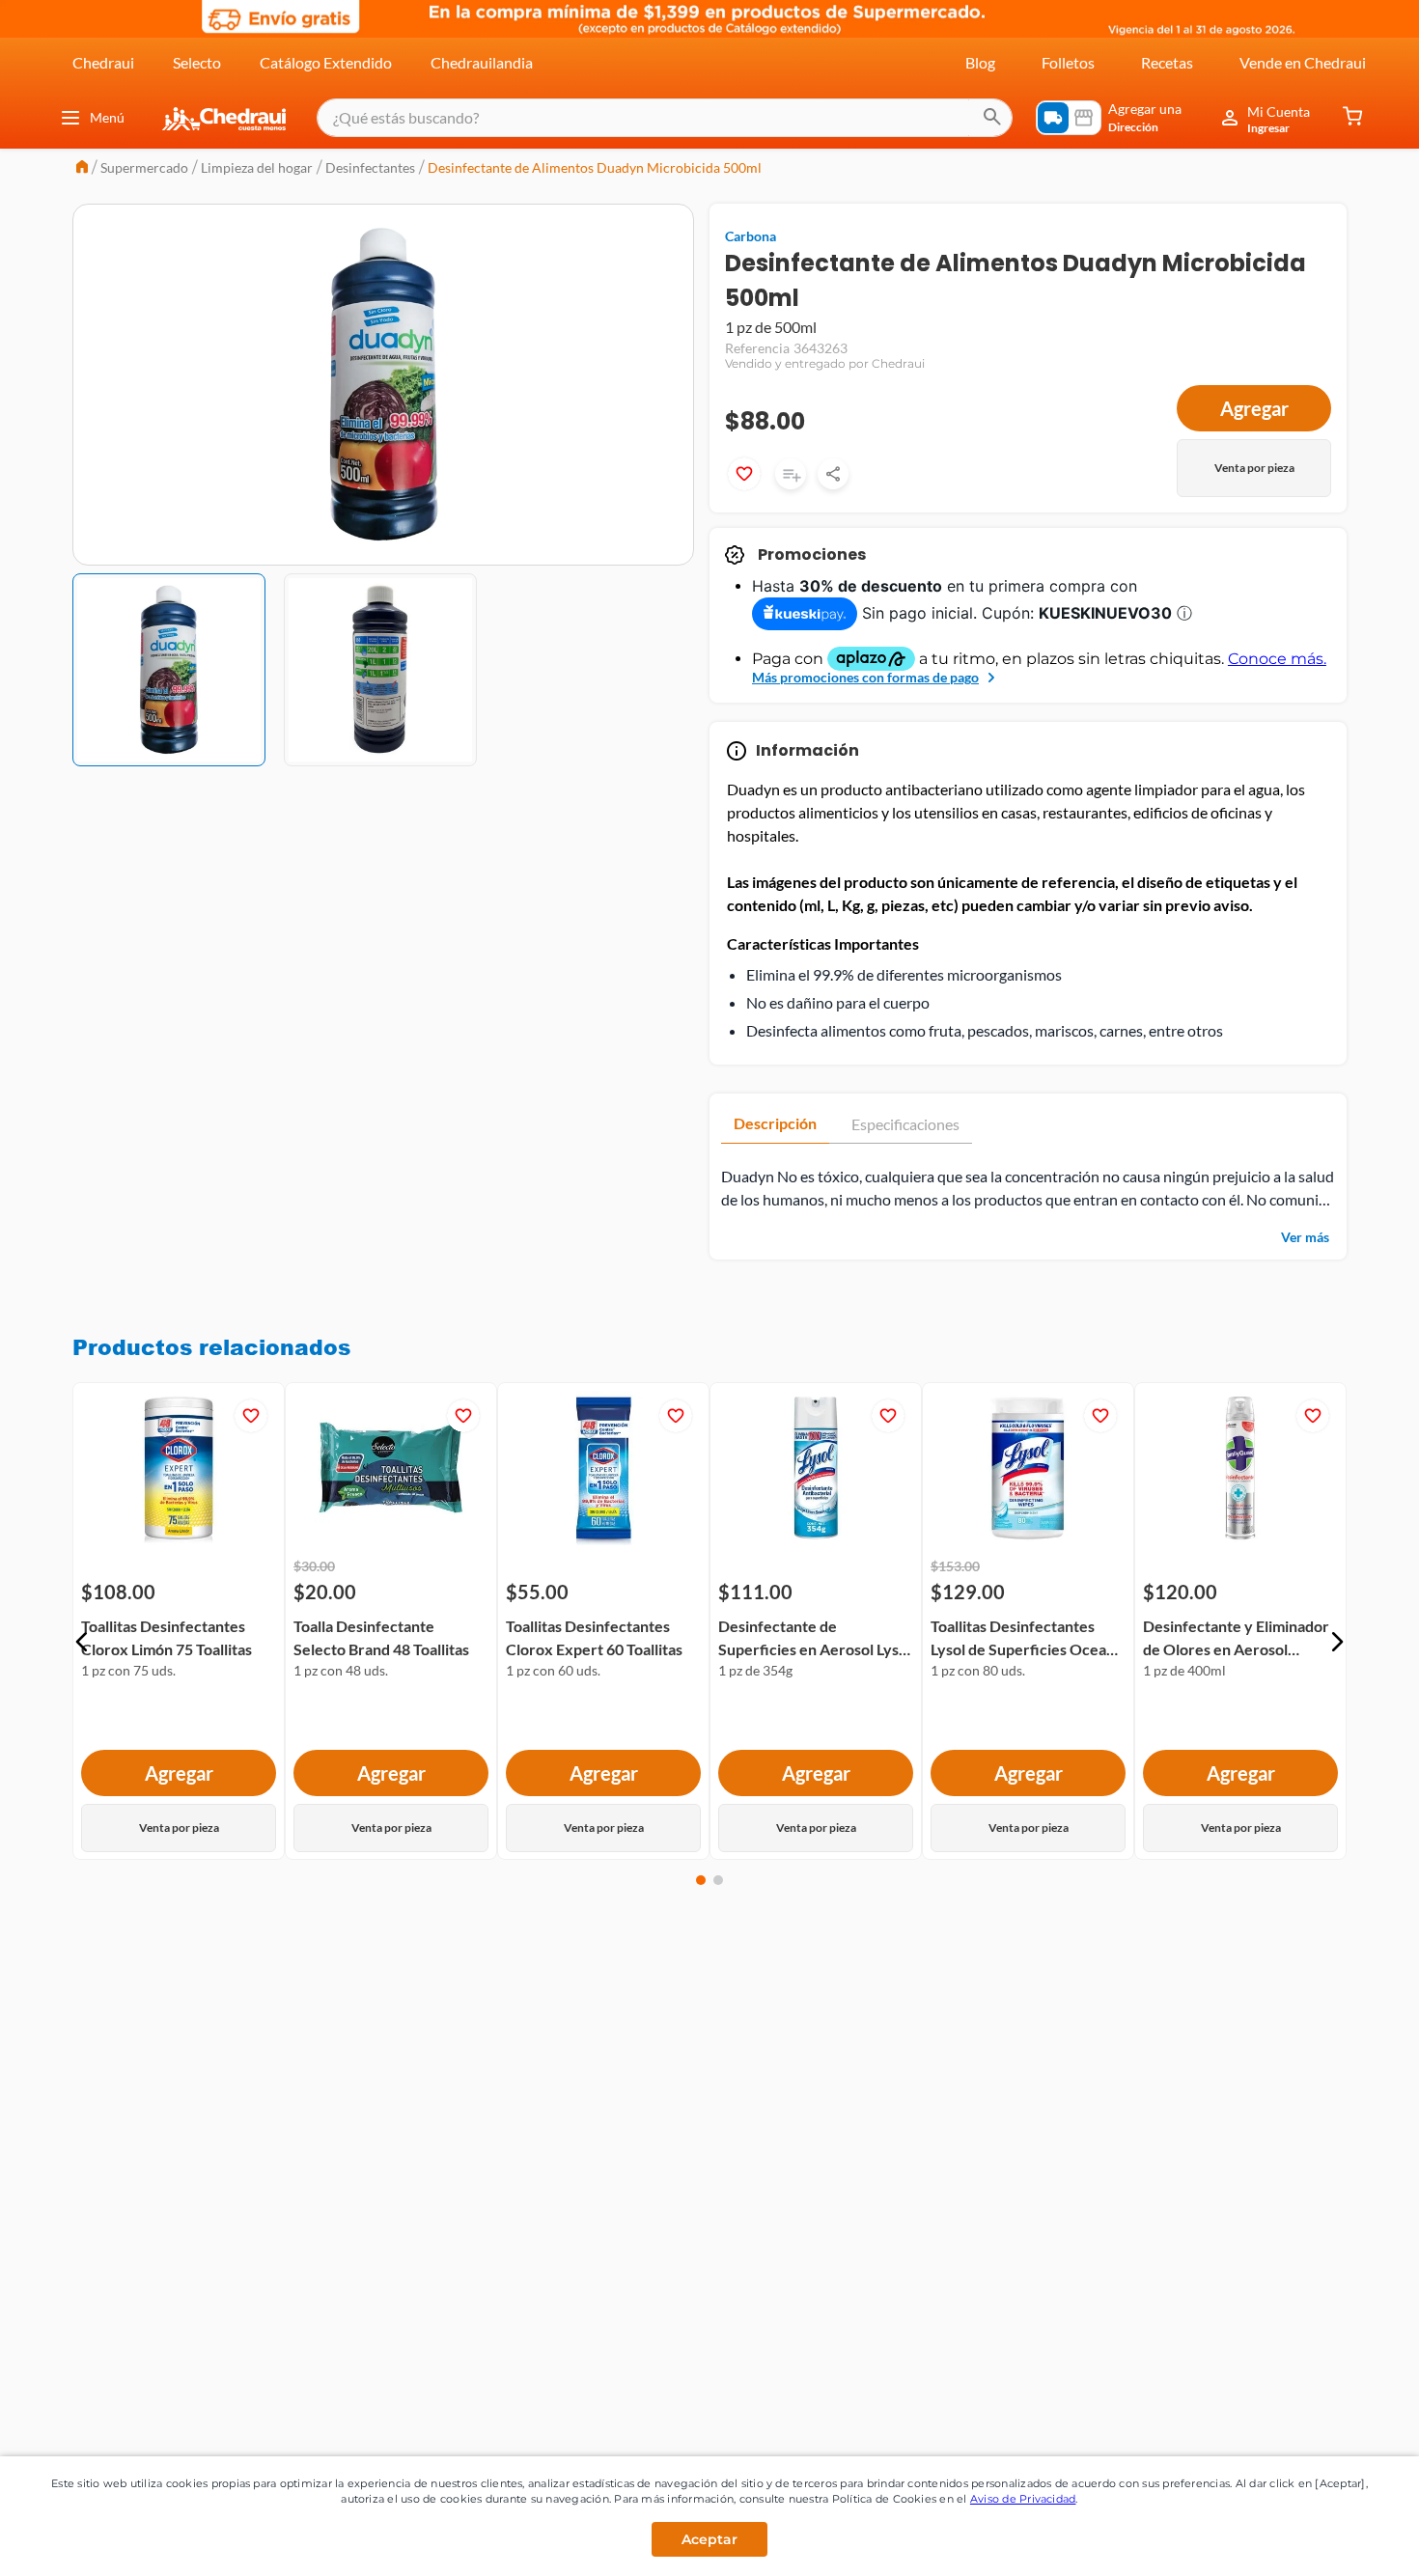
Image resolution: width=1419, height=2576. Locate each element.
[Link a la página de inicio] (82, 168)
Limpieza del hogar (257, 167)
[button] (82, 1642)
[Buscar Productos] (992, 118)
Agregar (1254, 408)
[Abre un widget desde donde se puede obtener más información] (1340, 2542)
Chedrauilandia (482, 62)
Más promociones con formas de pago (865, 677)
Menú (107, 117)
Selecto (197, 62)
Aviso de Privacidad (1023, 2499)
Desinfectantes (370, 167)
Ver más (1305, 1237)
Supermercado (144, 167)
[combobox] (665, 118)
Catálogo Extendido (326, 62)
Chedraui (103, 62)
